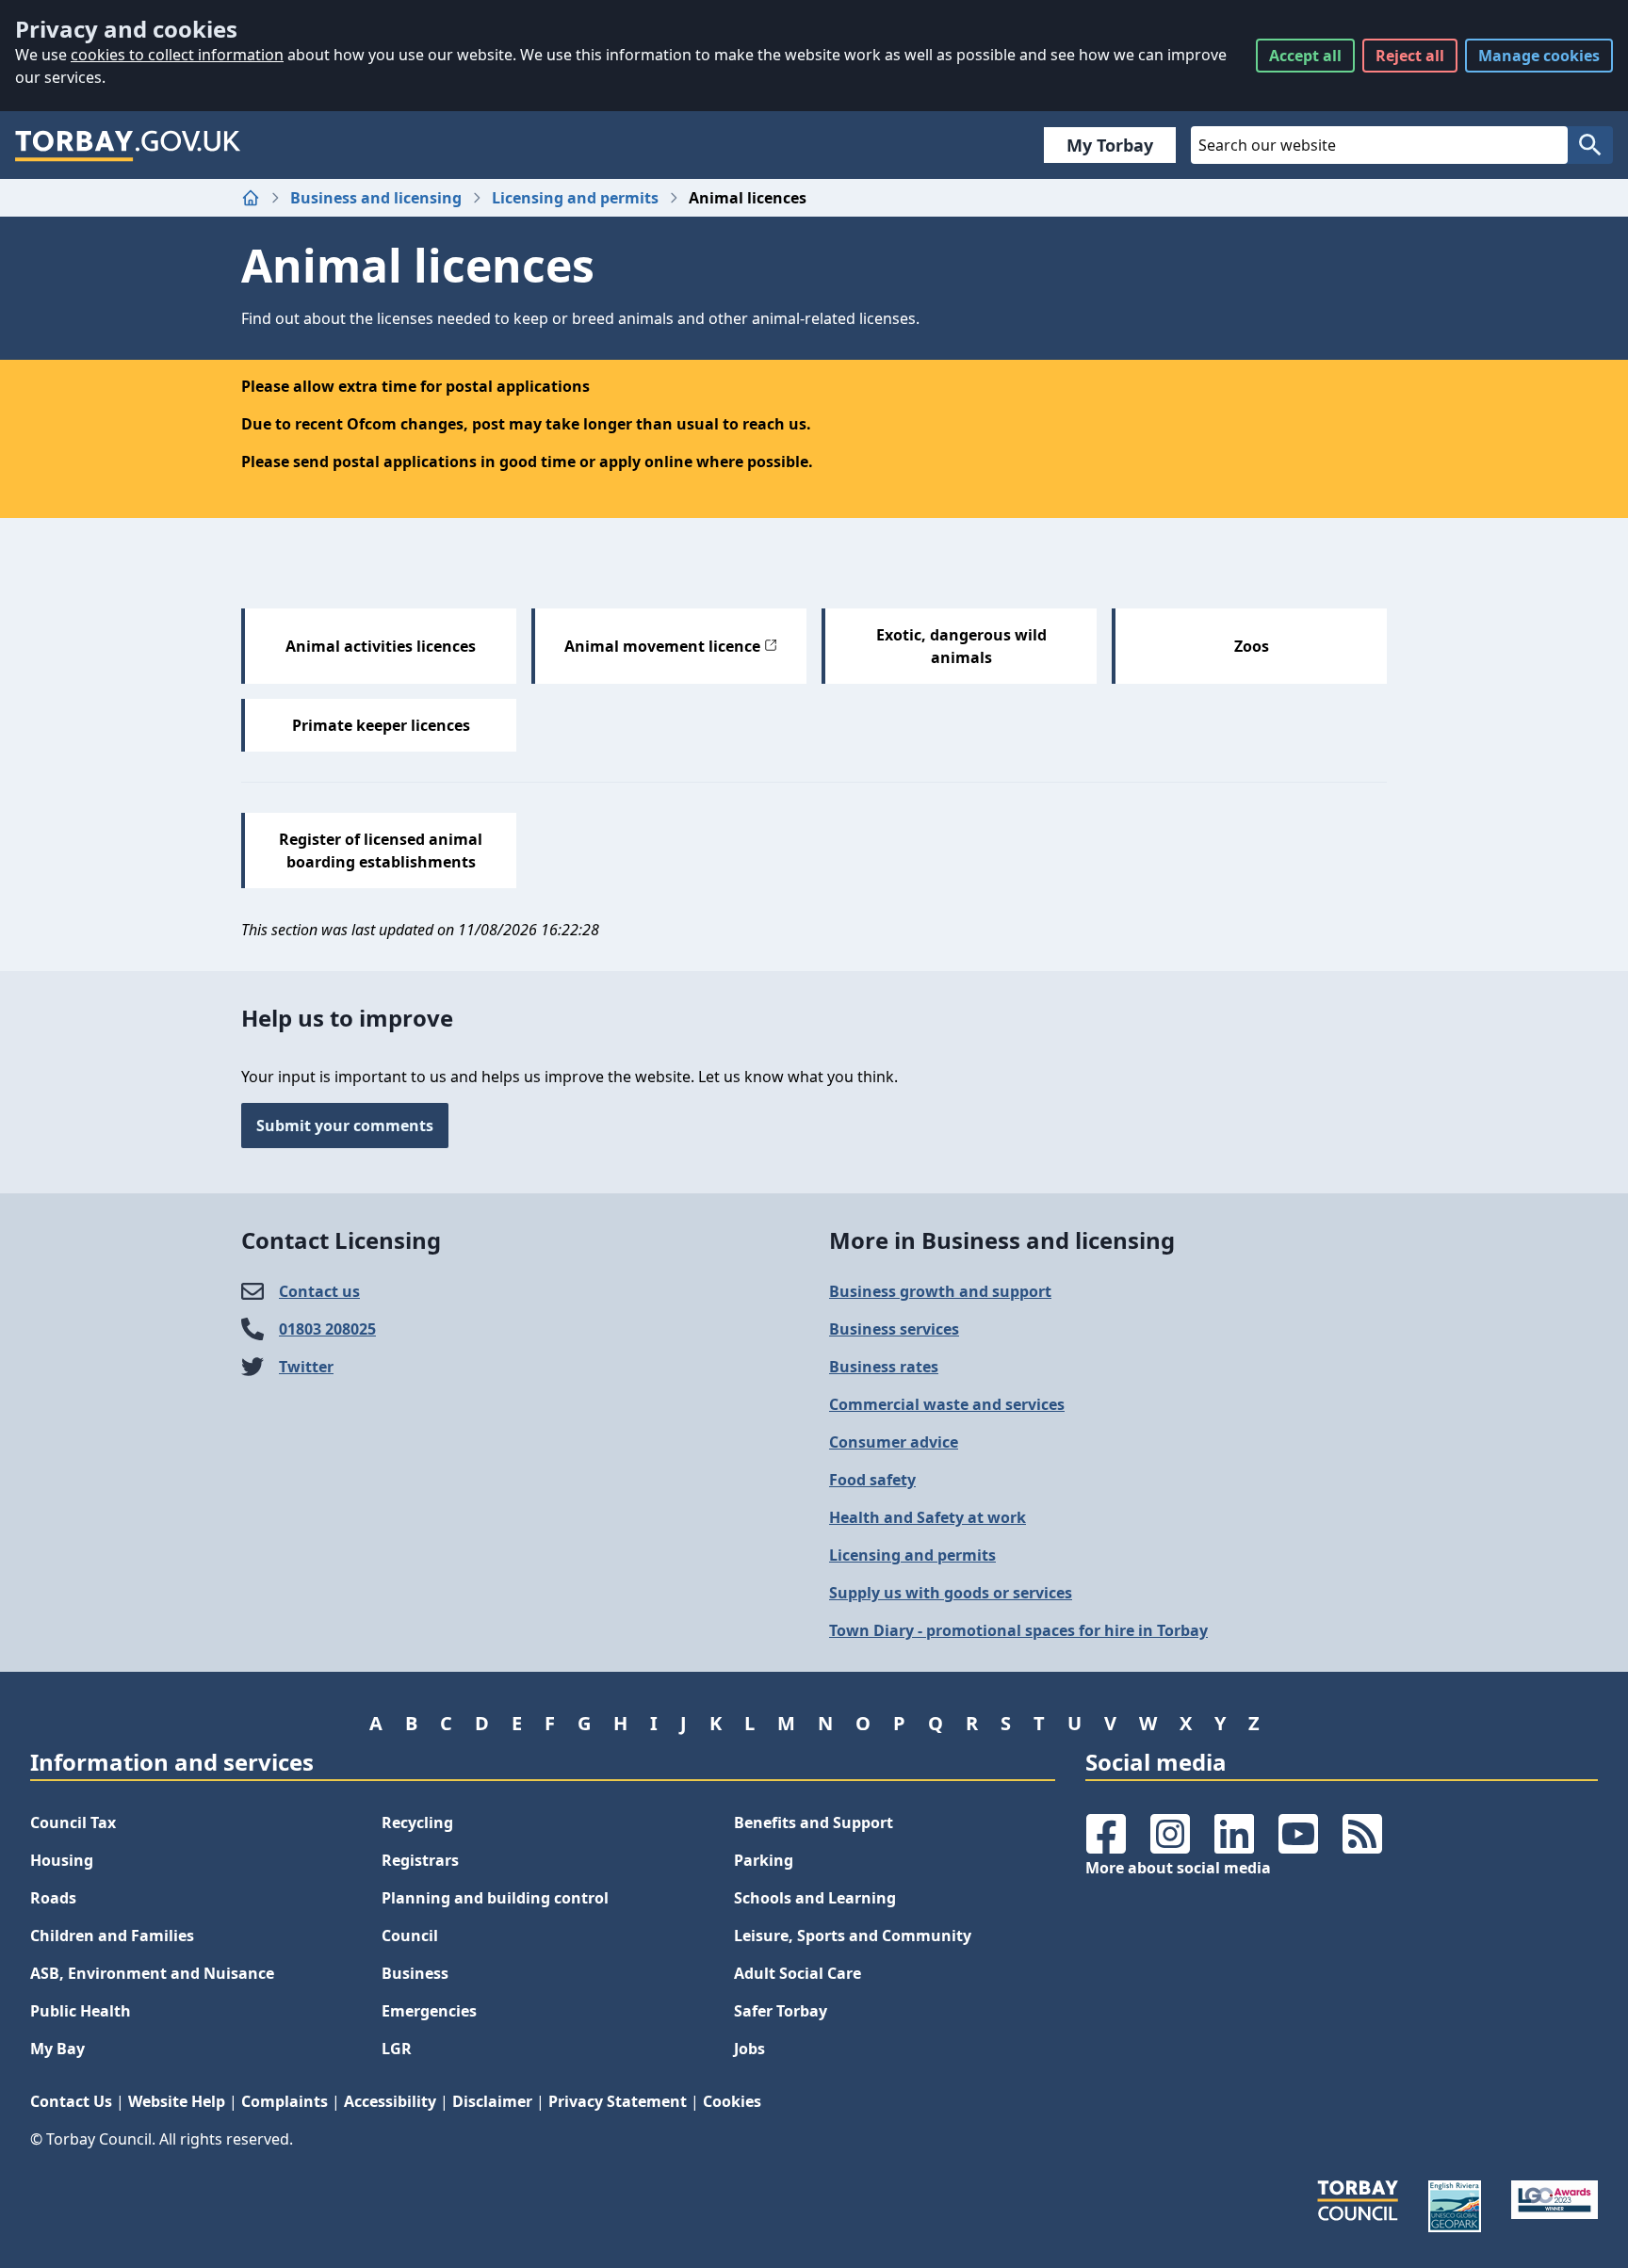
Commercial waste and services (947, 1404)
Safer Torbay (781, 2011)
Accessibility (390, 2101)
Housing (62, 1860)
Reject (1410, 56)
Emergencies (429, 2011)
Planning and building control (495, 1898)
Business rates (884, 1367)
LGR (397, 2049)
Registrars (420, 1860)
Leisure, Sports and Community (853, 1936)
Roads (53, 1898)
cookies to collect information (177, 55)
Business (415, 1973)
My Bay (57, 2049)
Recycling (417, 1822)
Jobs (749, 2049)
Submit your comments (345, 1126)
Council (410, 1936)
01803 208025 (327, 1329)
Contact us (319, 1291)
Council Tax (73, 1822)
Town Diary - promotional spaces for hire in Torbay (1018, 1630)
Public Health (81, 2011)
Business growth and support (940, 1291)
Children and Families (112, 1936)
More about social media (1178, 1868)
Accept (1305, 56)
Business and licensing (376, 198)
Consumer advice (894, 1442)
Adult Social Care (798, 1973)
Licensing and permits (575, 198)
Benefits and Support (814, 1822)
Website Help (177, 2101)
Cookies (732, 2101)
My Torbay (1110, 145)
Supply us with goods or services (951, 1593)
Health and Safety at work (928, 1517)
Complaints (285, 2101)
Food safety (872, 1480)
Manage (1539, 56)
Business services (894, 1329)
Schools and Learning (815, 1898)
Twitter (306, 1367)
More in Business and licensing (1002, 1240)
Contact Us (71, 2101)
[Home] (251, 198)
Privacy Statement (618, 2101)
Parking (764, 1860)
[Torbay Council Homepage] (128, 145)
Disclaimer (492, 2101)
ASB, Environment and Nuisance (152, 1973)
